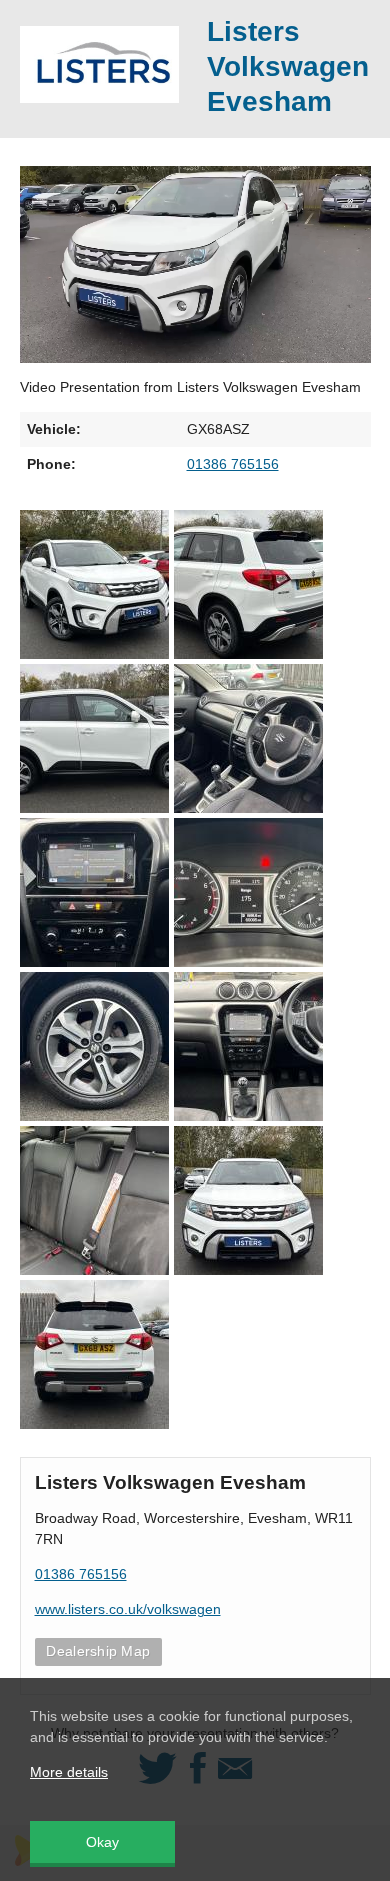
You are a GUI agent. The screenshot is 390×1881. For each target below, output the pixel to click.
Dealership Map (98, 1651)
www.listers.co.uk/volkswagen (128, 1609)
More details (69, 1772)
